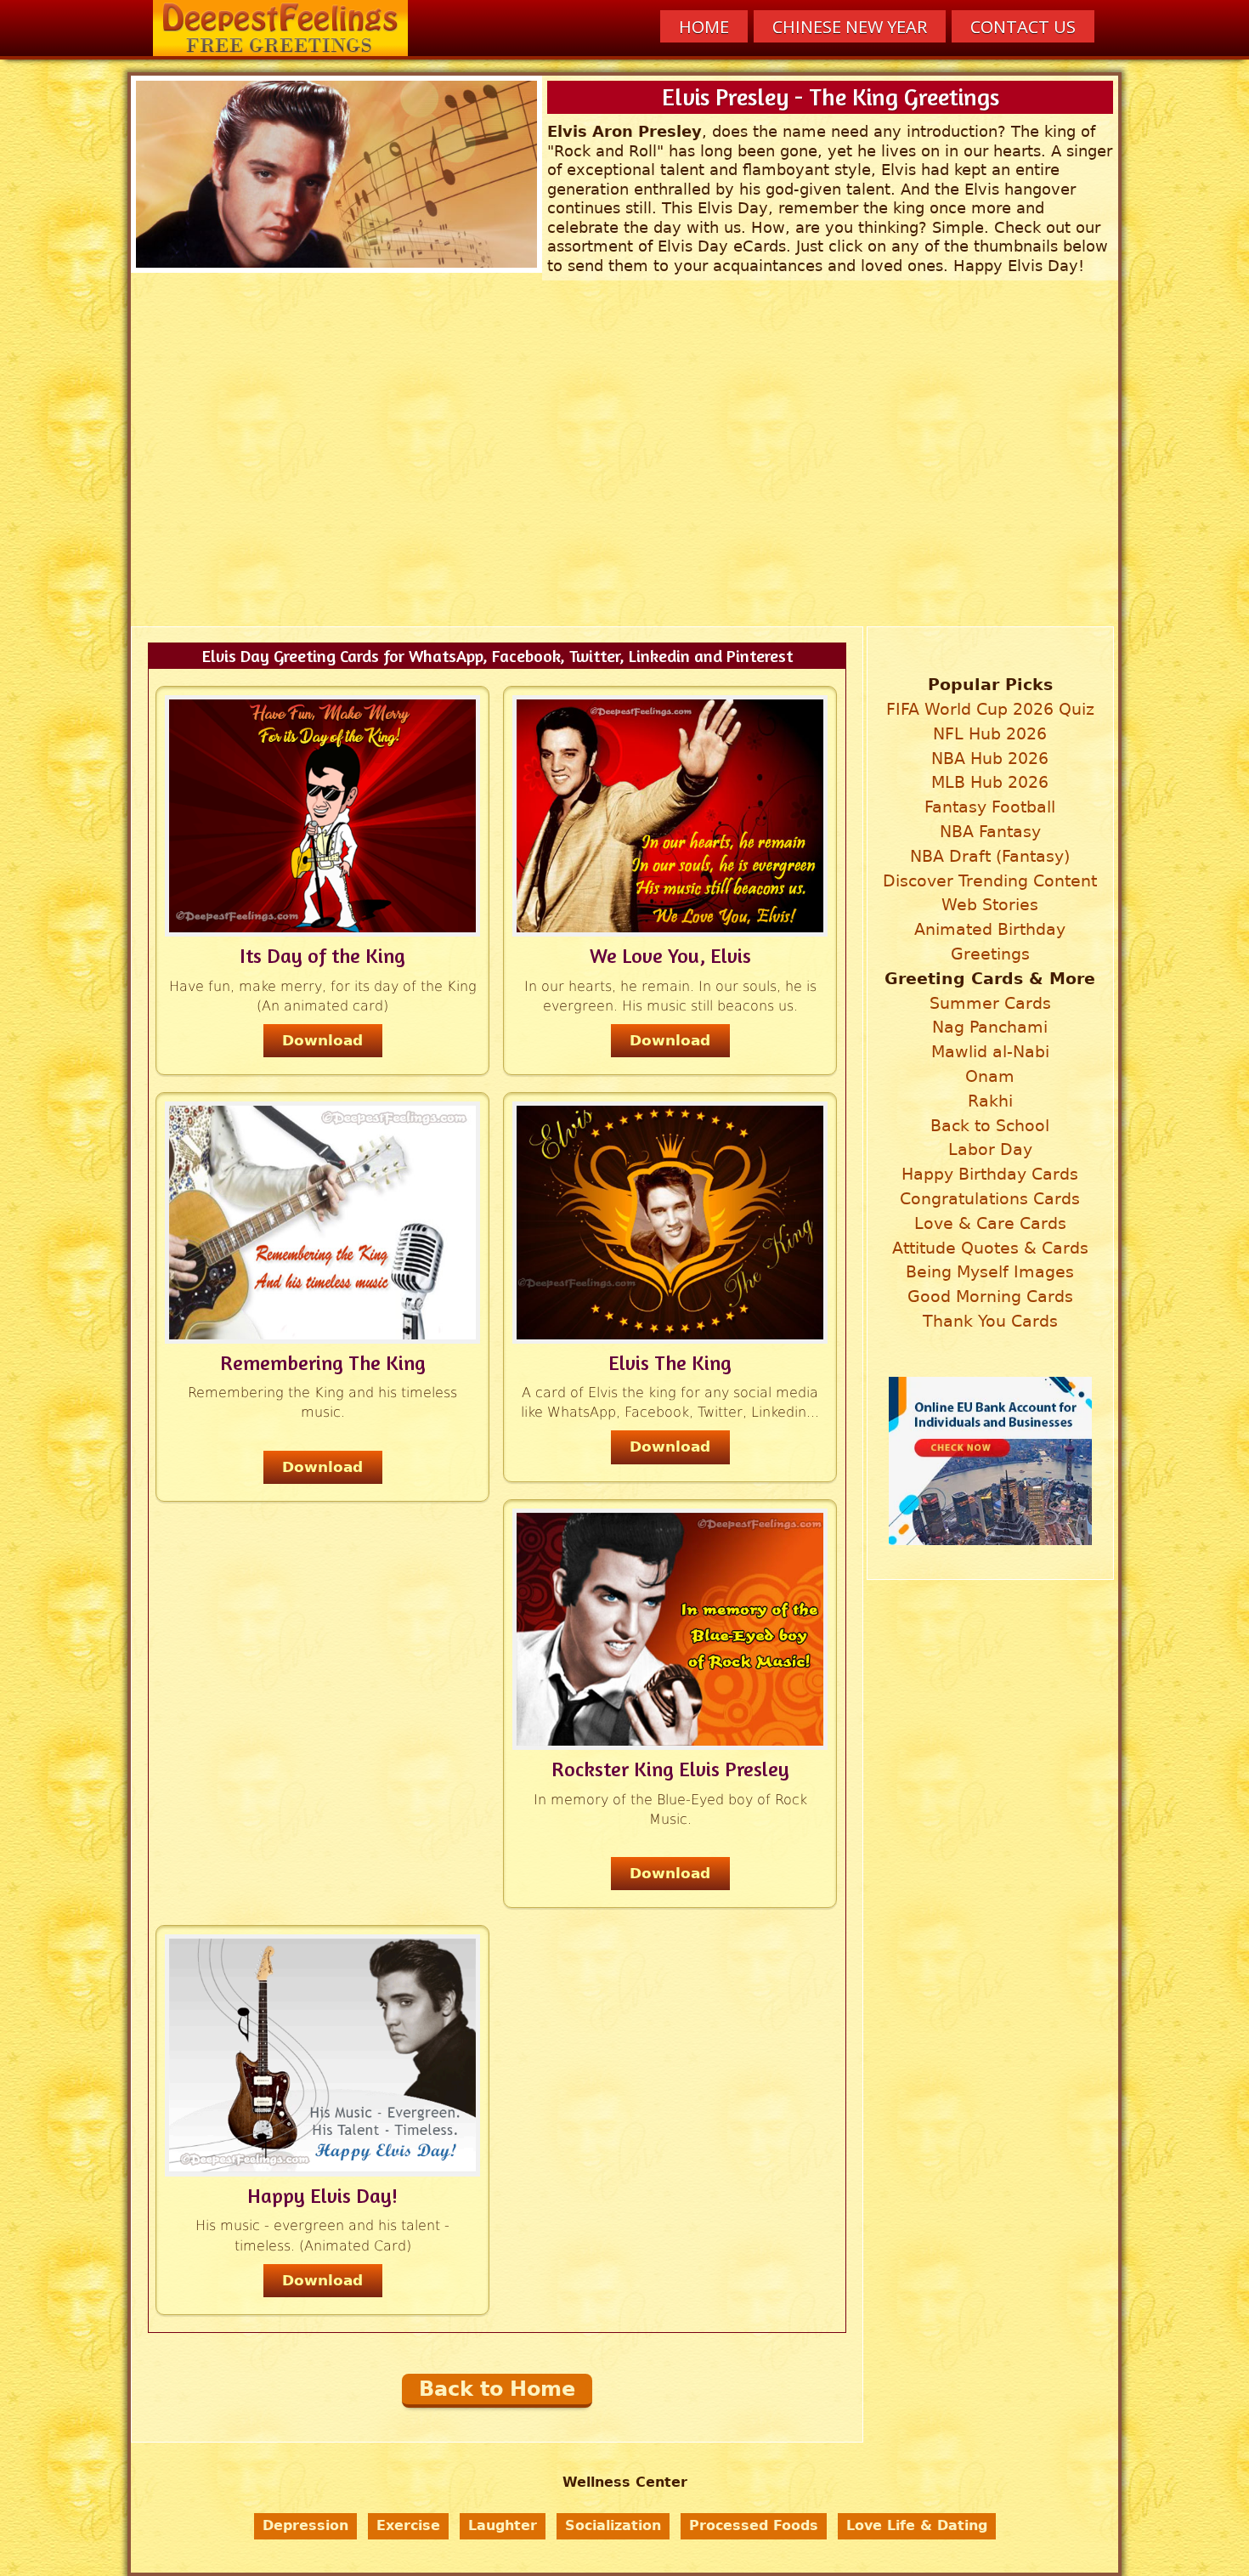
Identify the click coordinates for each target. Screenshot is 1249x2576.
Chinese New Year (850, 27)
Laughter (503, 2525)
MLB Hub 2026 (990, 782)
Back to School (990, 1126)
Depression (305, 2525)
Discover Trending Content (990, 881)
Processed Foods (754, 2525)
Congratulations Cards (990, 1199)
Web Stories (990, 905)
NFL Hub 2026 (990, 734)
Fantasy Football (990, 807)
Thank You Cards (990, 1321)
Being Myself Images (990, 1272)
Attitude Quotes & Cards (990, 1248)
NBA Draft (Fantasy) (990, 856)
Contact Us (1023, 27)
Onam (990, 1076)
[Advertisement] (628, 495)
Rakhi (990, 1101)
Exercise (408, 2525)
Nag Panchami (990, 1027)
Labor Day (990, 1149)
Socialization (613, 2525)
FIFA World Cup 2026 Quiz (990, 709)
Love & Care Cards (990, 1223)
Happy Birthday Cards (990, 1174)
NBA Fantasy (990, 832)
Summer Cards (990, 1003)
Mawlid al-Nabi (990, 1052)
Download (322, 1040)
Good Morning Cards (990, 1296)
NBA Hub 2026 (990, 759)
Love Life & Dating (917, 2525)
